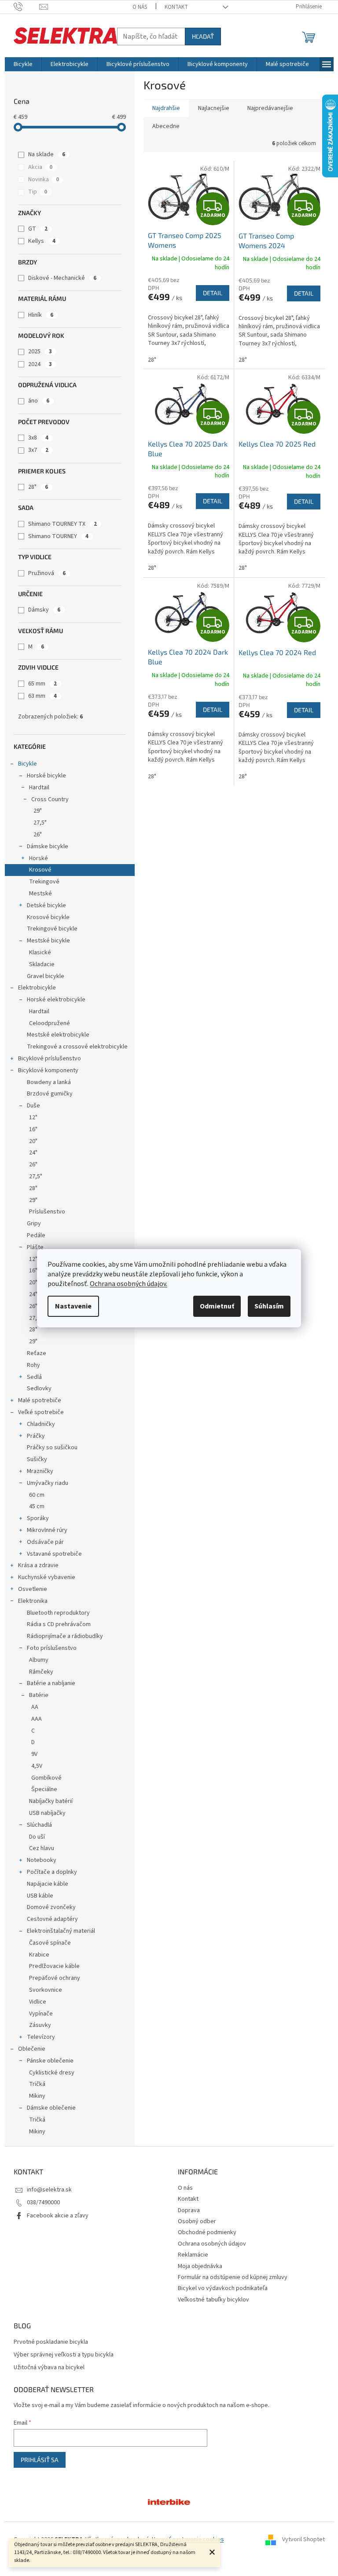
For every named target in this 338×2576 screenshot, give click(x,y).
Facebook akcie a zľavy (58, 2216)
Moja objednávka (200, 2266)
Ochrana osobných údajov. (129, 1284)
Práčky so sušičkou (52, 1447)
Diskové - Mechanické (62, 278)
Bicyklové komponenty (48, 1070)
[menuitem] (23, 64)
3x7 (38, 450)
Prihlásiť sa (40, 2460)
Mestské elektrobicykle (58, 1035)
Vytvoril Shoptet (303, 2539)
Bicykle (28, 764)
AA (35, 1707)
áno (39, 401)
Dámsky (44, 610)
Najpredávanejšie (270, 108)
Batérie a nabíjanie (51, 1683)
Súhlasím (269, 1306)
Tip (38, 192)
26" (38, 835)
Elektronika (33, 1601)
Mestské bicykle (48, 941)
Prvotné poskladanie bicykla (51, 2342)
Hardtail (39, 788)
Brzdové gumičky (50, 1094)
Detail (213, 293)
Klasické (40, 953)
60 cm (37, 1495)
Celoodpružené (50, 1023)
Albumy (39, 1660)
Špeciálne (44, 1789)
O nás (140, 7)
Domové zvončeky (51, 1907)
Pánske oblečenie (50, 2061)
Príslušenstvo (47, 1212)
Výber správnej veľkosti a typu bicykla (64, 2355)
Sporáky (38, 1518)
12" (33, 1118)
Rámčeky (41, 1672)
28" (38, 487)
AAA (37, 1719)
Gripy (34, 1224)
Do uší (37, 1837)
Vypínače (41, 2014)
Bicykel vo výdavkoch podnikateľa (223, 2288)
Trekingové (44, 882)
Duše (33, 1106)
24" (33, 1153)
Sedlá (34, 1377)
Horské (39, 858)
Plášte (35, 1247)
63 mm (42, 696)
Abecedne (166, 126)
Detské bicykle (46, 905)
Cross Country (50, 799)
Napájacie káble (48, 1884)
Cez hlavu (42, 1848)
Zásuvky (40, 2025)
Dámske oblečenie (51, 2108)
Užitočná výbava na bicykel (49, 2368)
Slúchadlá (39, 1825)
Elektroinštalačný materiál (61, 1931)
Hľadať (203, 36)
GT (38, 229)
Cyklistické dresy (52, 2073)
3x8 (38, 438)
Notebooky (42, 1860)
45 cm (37, 1506)
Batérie (39, 1695)
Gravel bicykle (46, 976)
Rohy (33, 1365)
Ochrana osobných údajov (212, 2244)
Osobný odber (197, 2221)
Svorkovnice (46, 1990)
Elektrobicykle (37, 988)
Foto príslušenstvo (52, 1648)
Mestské (40, 894)
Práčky (36, 1436)
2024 (40, 364)
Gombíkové (46, 1778)
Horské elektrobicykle (56, 1000)
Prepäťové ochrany (55, 1978)
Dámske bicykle (48, 846)
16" (33, 1129)
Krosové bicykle (48, 917)
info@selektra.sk (49, 2190)
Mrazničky (40, 1471)
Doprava (189, 2210)
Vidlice (38, 2002)
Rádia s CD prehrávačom (59, 1624)
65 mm (42, 684)
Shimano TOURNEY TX (62, 524)
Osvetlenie (33, 1589)
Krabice (39, 1955)
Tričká (37, 2084)
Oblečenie (32, 2049)
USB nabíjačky (47, 1813)
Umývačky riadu (48, 1483)
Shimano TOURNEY (58, 536)
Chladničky (41, 1424)
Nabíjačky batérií (51, 1801)
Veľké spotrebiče (41, 1412)
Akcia (40, 167)
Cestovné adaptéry (52, 1919)
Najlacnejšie (214, 108)
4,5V (37, 1766)
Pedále (36, 1235)
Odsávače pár (45, 1542)
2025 (40, 352)
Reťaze (37, 1353)
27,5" (40, 823)
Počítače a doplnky (52, 1872)
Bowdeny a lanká (49, 1082)
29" (38, 811)
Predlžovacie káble (54, 1966)
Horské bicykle (46, 776)
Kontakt (176, 7)
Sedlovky (39, 1389)
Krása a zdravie (38, 1565)
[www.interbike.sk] (169, 2502)
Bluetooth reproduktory (58, 1613)
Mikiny (37, 2096)
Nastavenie (73, 1306)
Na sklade (47, 154)
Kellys (42, 241)
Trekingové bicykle (52, 929)
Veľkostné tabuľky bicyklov (213, 2300)
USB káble (40, 1896)
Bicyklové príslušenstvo (50, 1059)
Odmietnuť (217, 1306)
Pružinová (47, 573)
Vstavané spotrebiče (54, 1554)
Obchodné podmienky (207, 2232)
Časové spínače (50, 1943)
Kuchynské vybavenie (47, 1577)
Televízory (41, 2037)
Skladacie (42, 964)
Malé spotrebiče (40, 1400)
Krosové (40, 870)
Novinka (44, 180)
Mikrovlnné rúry (47, 1530)
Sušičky (37, 1459)
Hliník (41, 315)
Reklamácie (193, 2255)
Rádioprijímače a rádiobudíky (65, 1636)
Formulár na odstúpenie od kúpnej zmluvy (233, 2277)
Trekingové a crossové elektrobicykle (77, 1047)
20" (33, 1141)
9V (34, 1754)
